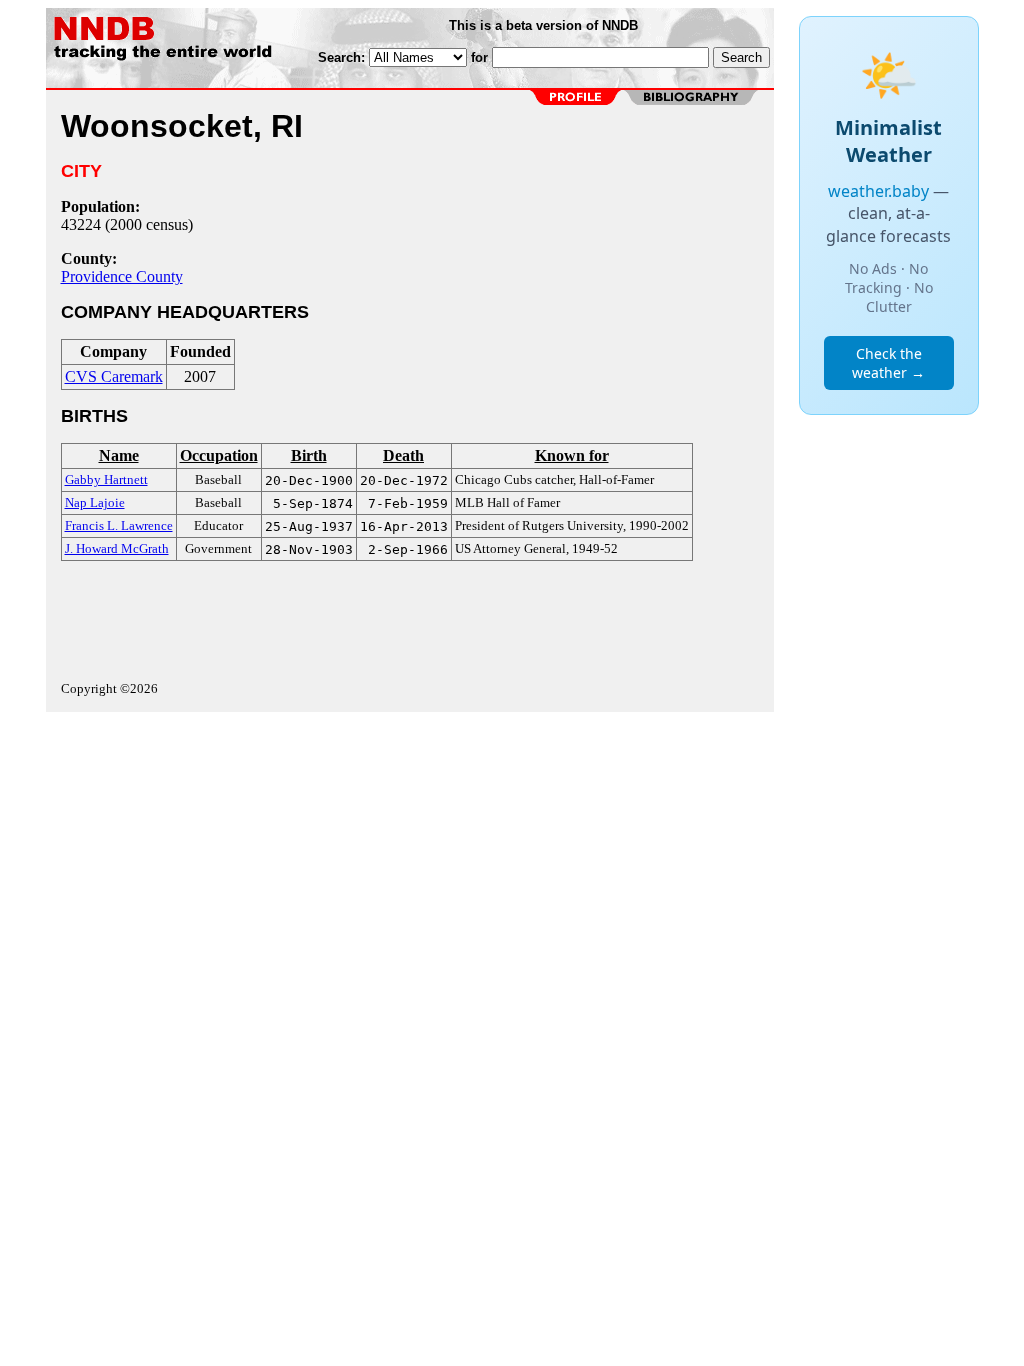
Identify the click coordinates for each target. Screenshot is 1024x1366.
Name (119, 455)
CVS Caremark (114, 376)
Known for (572, 455)
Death (403, 455)
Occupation (219, 455)
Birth (309, 455)
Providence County (122, 276)
